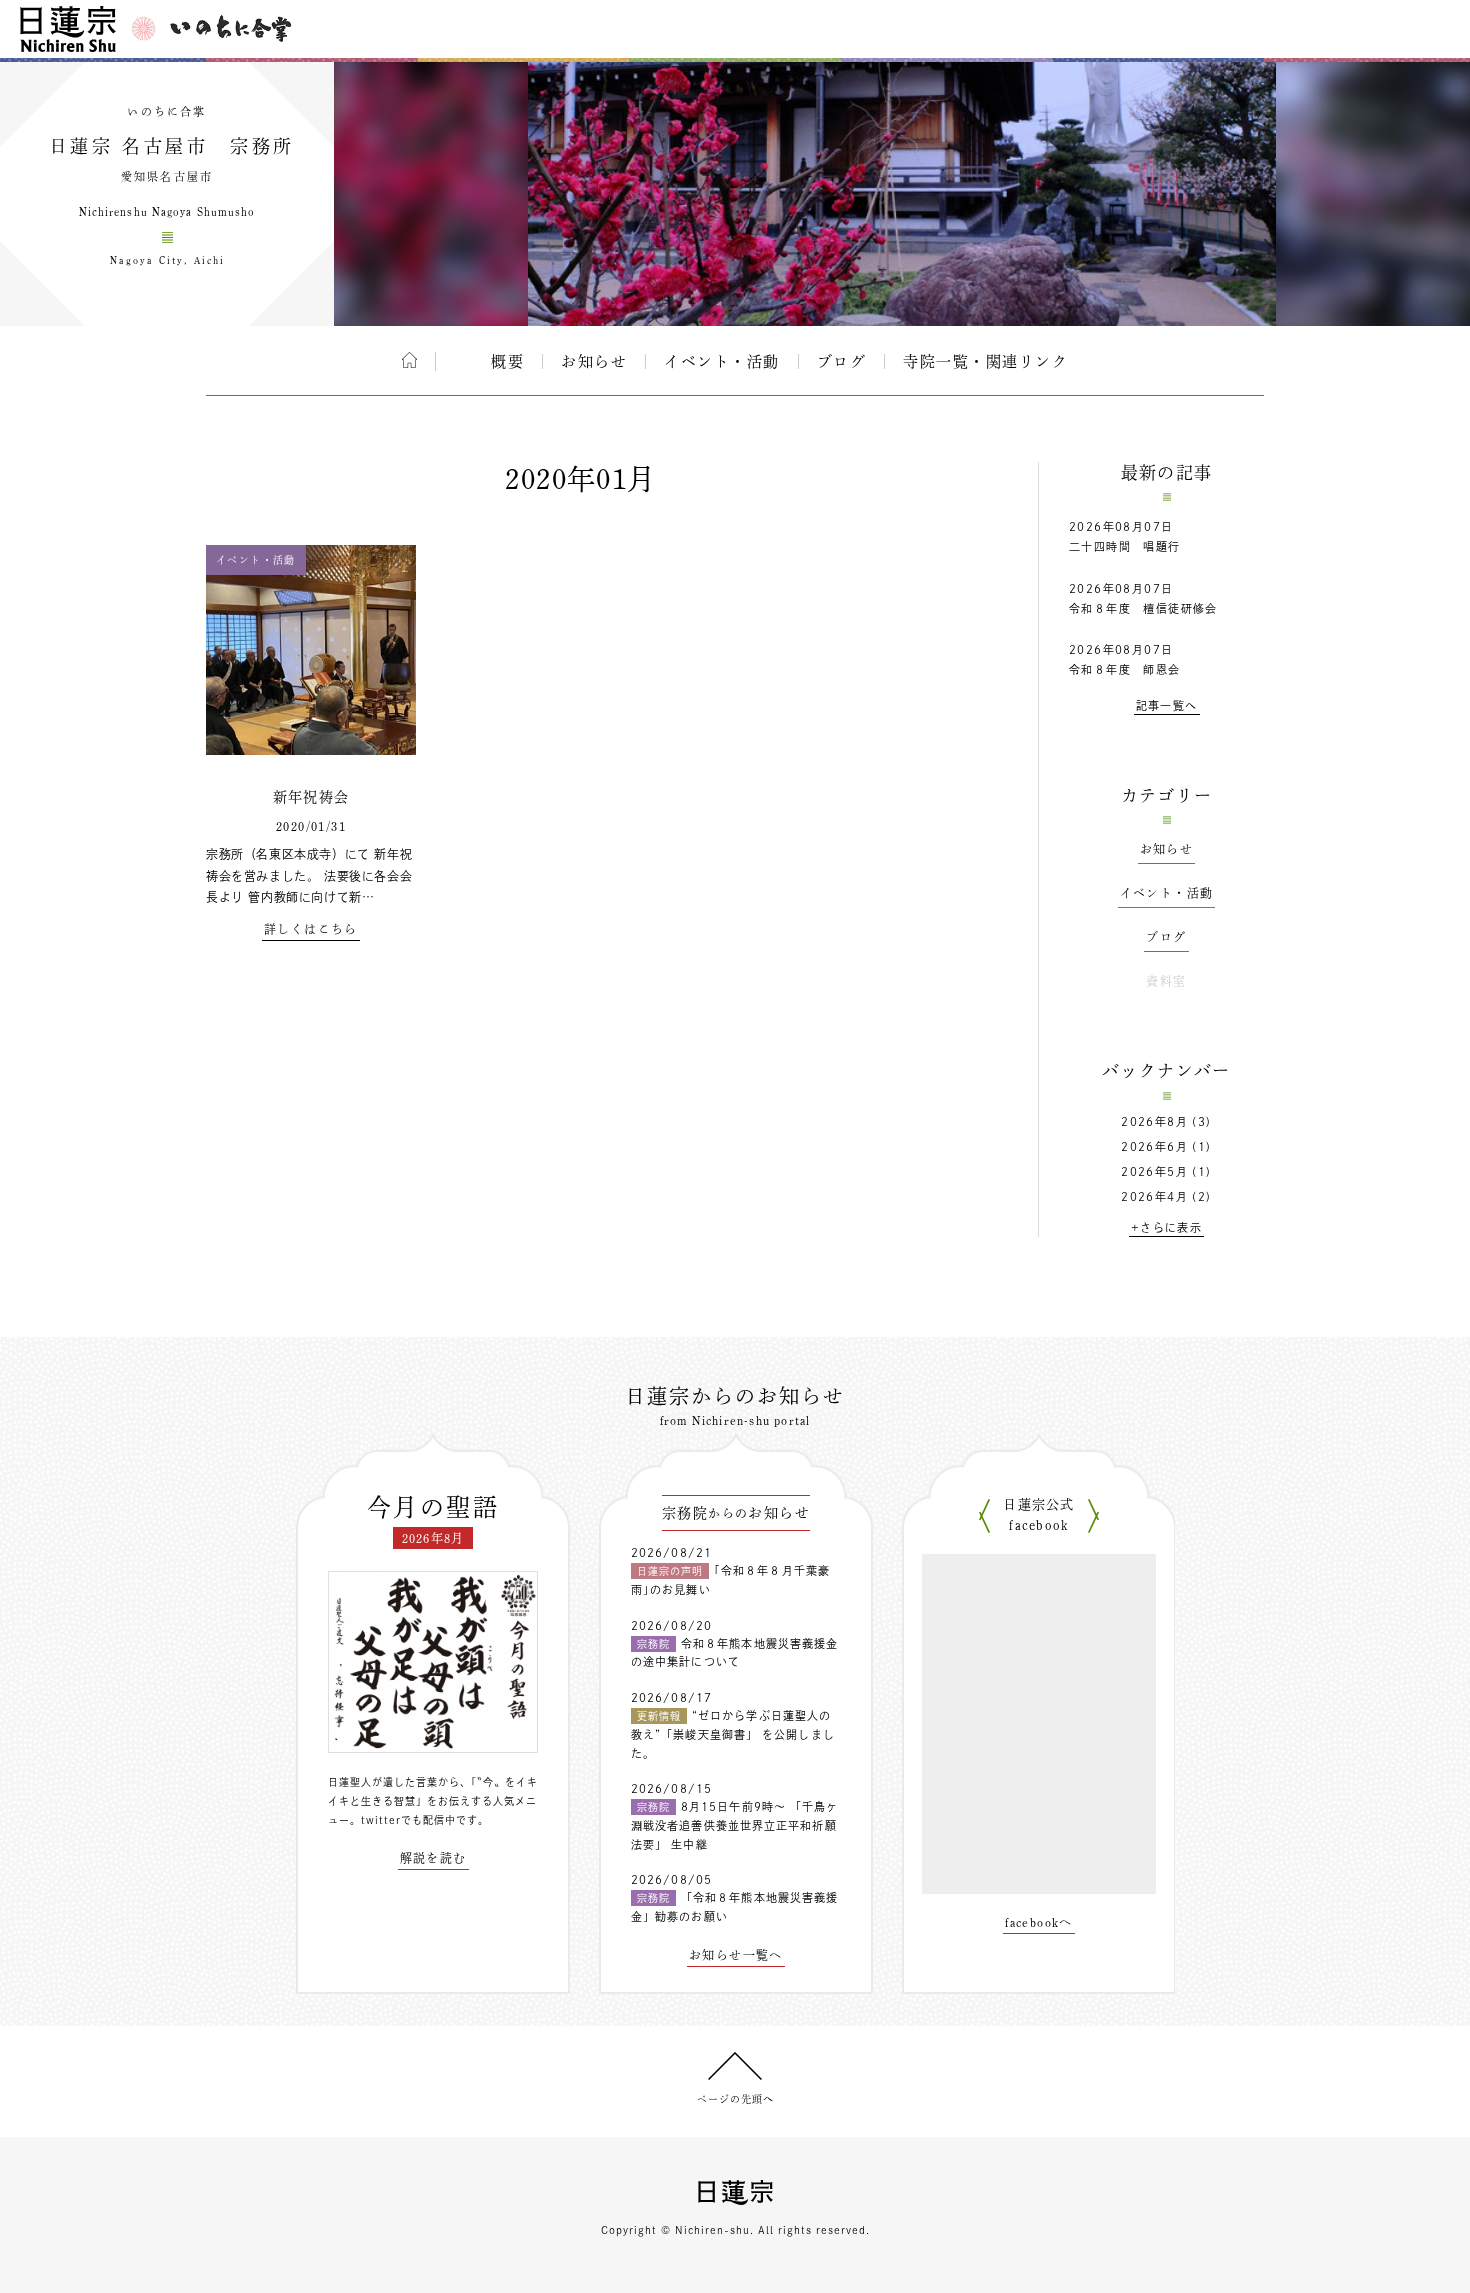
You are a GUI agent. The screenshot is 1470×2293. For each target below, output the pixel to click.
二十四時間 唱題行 (1125, 546)
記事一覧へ (1167, 705)
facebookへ (1039, 1922)
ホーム (409, 360)
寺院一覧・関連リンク (985, 361)
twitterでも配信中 (408, 1820)
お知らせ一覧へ (736, 1955)
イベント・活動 (722, 361)
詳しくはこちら (311, 929)
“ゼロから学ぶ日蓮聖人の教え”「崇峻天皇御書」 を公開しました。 (733, 1734)
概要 (507, 361)
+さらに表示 (1166, 1227)
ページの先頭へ (735, 2099)
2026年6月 (1154, 1146)
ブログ (842, 361)
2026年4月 (1154, 1196)
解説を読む (433, 1858)
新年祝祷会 (311, 797)
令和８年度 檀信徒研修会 (1143, 608)
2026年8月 (1154, 1121)
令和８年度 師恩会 (1125, 669)
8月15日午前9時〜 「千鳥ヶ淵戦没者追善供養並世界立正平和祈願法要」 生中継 (735, 1825)
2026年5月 (1154, 1171)
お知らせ (594, 361)
